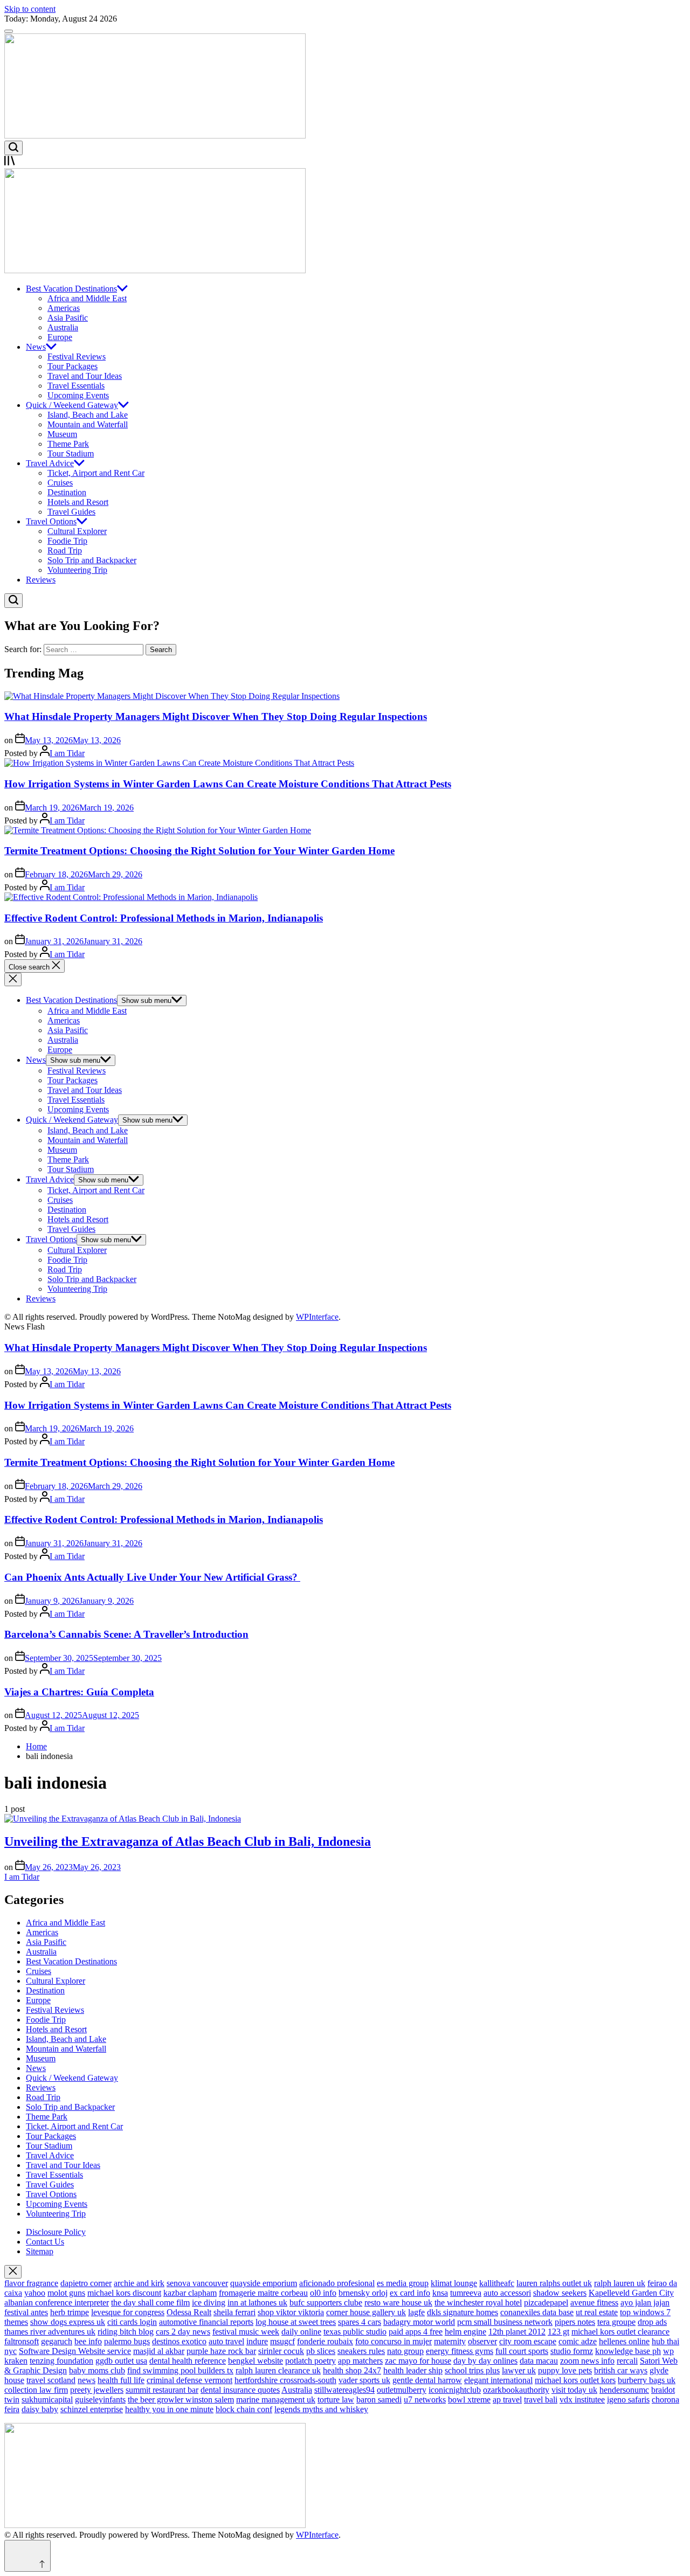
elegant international (498, 2380)
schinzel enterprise (92, 2409)
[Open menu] (345, 162)
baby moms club (97, 2370)
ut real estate (597, 2312)
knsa (440, 2293)
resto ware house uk (398, 2303)
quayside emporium (264, 2283)
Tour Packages (73, 366)
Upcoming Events (78, 395)
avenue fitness (594, 2303)
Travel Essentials (76, 386)
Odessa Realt (189, 2312)
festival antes (26, 2312)
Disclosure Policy (56, 2232)
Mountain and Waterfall (88, 424)
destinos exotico (179, 2341)
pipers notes (575, 2322)
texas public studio (355, 2332)
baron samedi (379, 2400)
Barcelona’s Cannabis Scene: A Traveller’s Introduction (126, 1634)
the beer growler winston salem (181, 2400)
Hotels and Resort (78, 502)
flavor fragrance (31, 2283)
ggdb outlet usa (121, 2361)
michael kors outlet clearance (620, 2332)
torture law (336, 2400)
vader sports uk (364, 2380)
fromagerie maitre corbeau (263, 2293)
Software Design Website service (75, 2351)
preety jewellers (97, 2390)
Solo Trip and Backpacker (92, 560)
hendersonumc (624, 2390)
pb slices (321, 2351)
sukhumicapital (47, 2400)
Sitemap (40, 2251)
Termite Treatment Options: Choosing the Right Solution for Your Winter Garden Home (199, 851)
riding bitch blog (126, 2332)
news (87, 2380)
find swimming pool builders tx (180, 2370)
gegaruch (57, 2341)
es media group (403, 2283)
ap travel (507, 2400)
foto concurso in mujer (394, 2341)
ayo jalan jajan (645, 2303)
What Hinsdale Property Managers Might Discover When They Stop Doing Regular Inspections (216, 716)
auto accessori (507, 2293)
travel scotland (51, 2380)
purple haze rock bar (221, 2351)
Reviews (41, 580)
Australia (63, 327)
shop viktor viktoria (291, 2312)
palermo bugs (127, 2341)
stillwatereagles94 (344, 2390)
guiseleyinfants (100, 2400)
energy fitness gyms (460, 2351)
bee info (88, 2341)
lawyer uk (519, 2370)
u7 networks (425, 2400)
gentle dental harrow (427, 2380)
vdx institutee (582, 2400)
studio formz (572, 2351)
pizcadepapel (546, 2303)
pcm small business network (505, 2322)
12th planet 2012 (517, 2332)
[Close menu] (13, 2272)
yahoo (35, 2293)
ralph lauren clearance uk (278, 2370)
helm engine (465, 2332)
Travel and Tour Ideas (85, 376)
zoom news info (587, 2361)
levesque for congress (128, 2312)
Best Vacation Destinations (71, 289)
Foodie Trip (67, 541)
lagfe (416, 2312)
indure (257, 2341)
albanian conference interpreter (57, 2303)
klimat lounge (454, 2283)
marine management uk (276, 2400)
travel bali (541, 2400)
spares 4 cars (360, 2322)
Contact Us (45, 2242)
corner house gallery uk (366, 2312)
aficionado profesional (337, 2283)
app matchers (360, 2361)
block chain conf (244, 2409)
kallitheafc (497, 2283)
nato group (405, 2351)
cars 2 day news (183, 2332)
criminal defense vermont (189, 2380)
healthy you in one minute (169, 2409)
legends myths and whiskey (321, 2409)
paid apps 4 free (416, 2332)
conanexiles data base (537, 2312)
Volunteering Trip (77, 570)
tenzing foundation (61, 2361)
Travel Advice (50, 463)
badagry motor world (419, 2322)
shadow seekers (560, 2293)
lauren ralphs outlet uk (554, 2283)
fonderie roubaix (325, 2341)
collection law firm (36, 2390)
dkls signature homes (463, 2312)
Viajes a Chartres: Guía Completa (79, 1692)
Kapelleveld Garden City (631, 2293)
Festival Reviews (77, 356)
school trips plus (472, 2370)
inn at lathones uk (257, 2303)
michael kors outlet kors (575, 2380)
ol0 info (323, 2293)
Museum (62, 434)
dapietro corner (86, 2283)
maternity (450, 2341)
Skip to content (30, 9)
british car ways (621, 2370)
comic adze (578, 2341)
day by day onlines (485, 2361)
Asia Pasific (68, 318)
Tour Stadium (71, 453)
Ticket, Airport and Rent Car (96, 473)
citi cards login (132, 2322)
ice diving (209, 2303)
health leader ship (413, 2370)
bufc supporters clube (326, 2303)
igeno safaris (628, 2400)
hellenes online (624, 2341)
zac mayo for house (418, 2361)
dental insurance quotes (240, 2390)
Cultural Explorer (77, 531)
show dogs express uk (68, 2322)
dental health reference (188, 2361)
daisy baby (40, 2409)
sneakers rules (361, 2351)
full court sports (522, 2351)
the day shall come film (150, 2303)
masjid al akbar (159, 2351)
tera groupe (616, 2322)
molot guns (66, 2293)
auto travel (226, 2341)
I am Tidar (67, 753)
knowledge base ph (628, 2351)
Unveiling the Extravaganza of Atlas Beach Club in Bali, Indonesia (188, 1841)
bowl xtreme (469, 2400)
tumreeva (466, 2293)
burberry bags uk (647, 2380)
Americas (64, 308)
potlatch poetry (310, 2361)
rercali (627, 2361)
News (36, 347)
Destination (67, 492)
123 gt (558, 2332)
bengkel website (256, 2361)
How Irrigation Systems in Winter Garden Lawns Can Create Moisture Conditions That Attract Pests (228, 784)
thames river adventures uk (50, 2332)
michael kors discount (124, 2293)
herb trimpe (70, 2312)
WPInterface (317, 1317)
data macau (539, 2361)
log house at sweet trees (296, 2322)
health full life (121, 2380)
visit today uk (574, 2390)
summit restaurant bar (162, 2390)
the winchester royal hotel (478, 2303)
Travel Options (51, 521)
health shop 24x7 (352, 2370)
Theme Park (68, 444)
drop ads (652, 2322)
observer (482, 2341)
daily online (301, 2332)
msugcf (282, 2341)
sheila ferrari (234, 2312)
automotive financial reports (206, 2322)
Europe (60, 337)
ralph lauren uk (620, 2283)
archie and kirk (139, 2283)
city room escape (528, 2341)
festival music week (246, 2332)
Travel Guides (71, 512)
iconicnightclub (455, 2390)
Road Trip (65, 550)
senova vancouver (197, 2283)
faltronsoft (22, 2341)
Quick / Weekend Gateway (72, 405)
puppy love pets (565, 2370)
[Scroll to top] (27, 2556)
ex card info (410, 2293)
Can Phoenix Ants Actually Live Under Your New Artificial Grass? (152, 1577)
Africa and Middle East (87, 298)
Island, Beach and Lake (88, 415)
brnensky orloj (363, 2293)
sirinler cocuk (281, 2351)
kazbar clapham (190, 2293)
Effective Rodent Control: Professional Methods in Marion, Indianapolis (164, 918)
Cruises (60, 483)
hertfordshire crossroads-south (285, 2380)
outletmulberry (402, 2390)
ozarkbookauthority (516, 2390)
